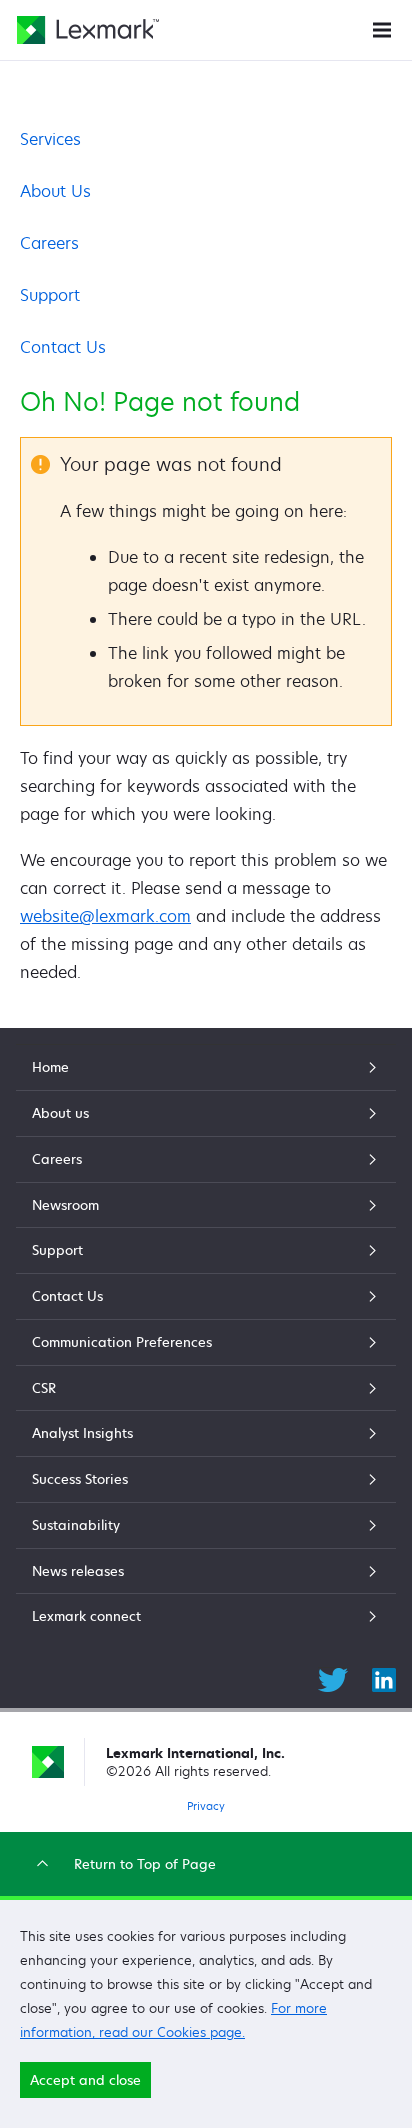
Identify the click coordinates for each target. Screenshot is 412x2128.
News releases (78, 1571)
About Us (55, 191)
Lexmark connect (86, 1616)
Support (50, 295)
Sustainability (76, 1525)
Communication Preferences (122, 1342)
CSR (44, 1388)
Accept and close (85, 2080)
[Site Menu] (382, 28)
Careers (49, 243)
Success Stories (80, 1479)
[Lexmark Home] (88, 30)
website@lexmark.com (105, 916)
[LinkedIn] (384, 1677)
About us (60, 1113)
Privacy (206, 1805)
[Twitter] (333, 1677)
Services (50, 139)
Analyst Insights (82, 1433)
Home (50, 1067)
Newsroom (65, 1205)
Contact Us (63, 347)
